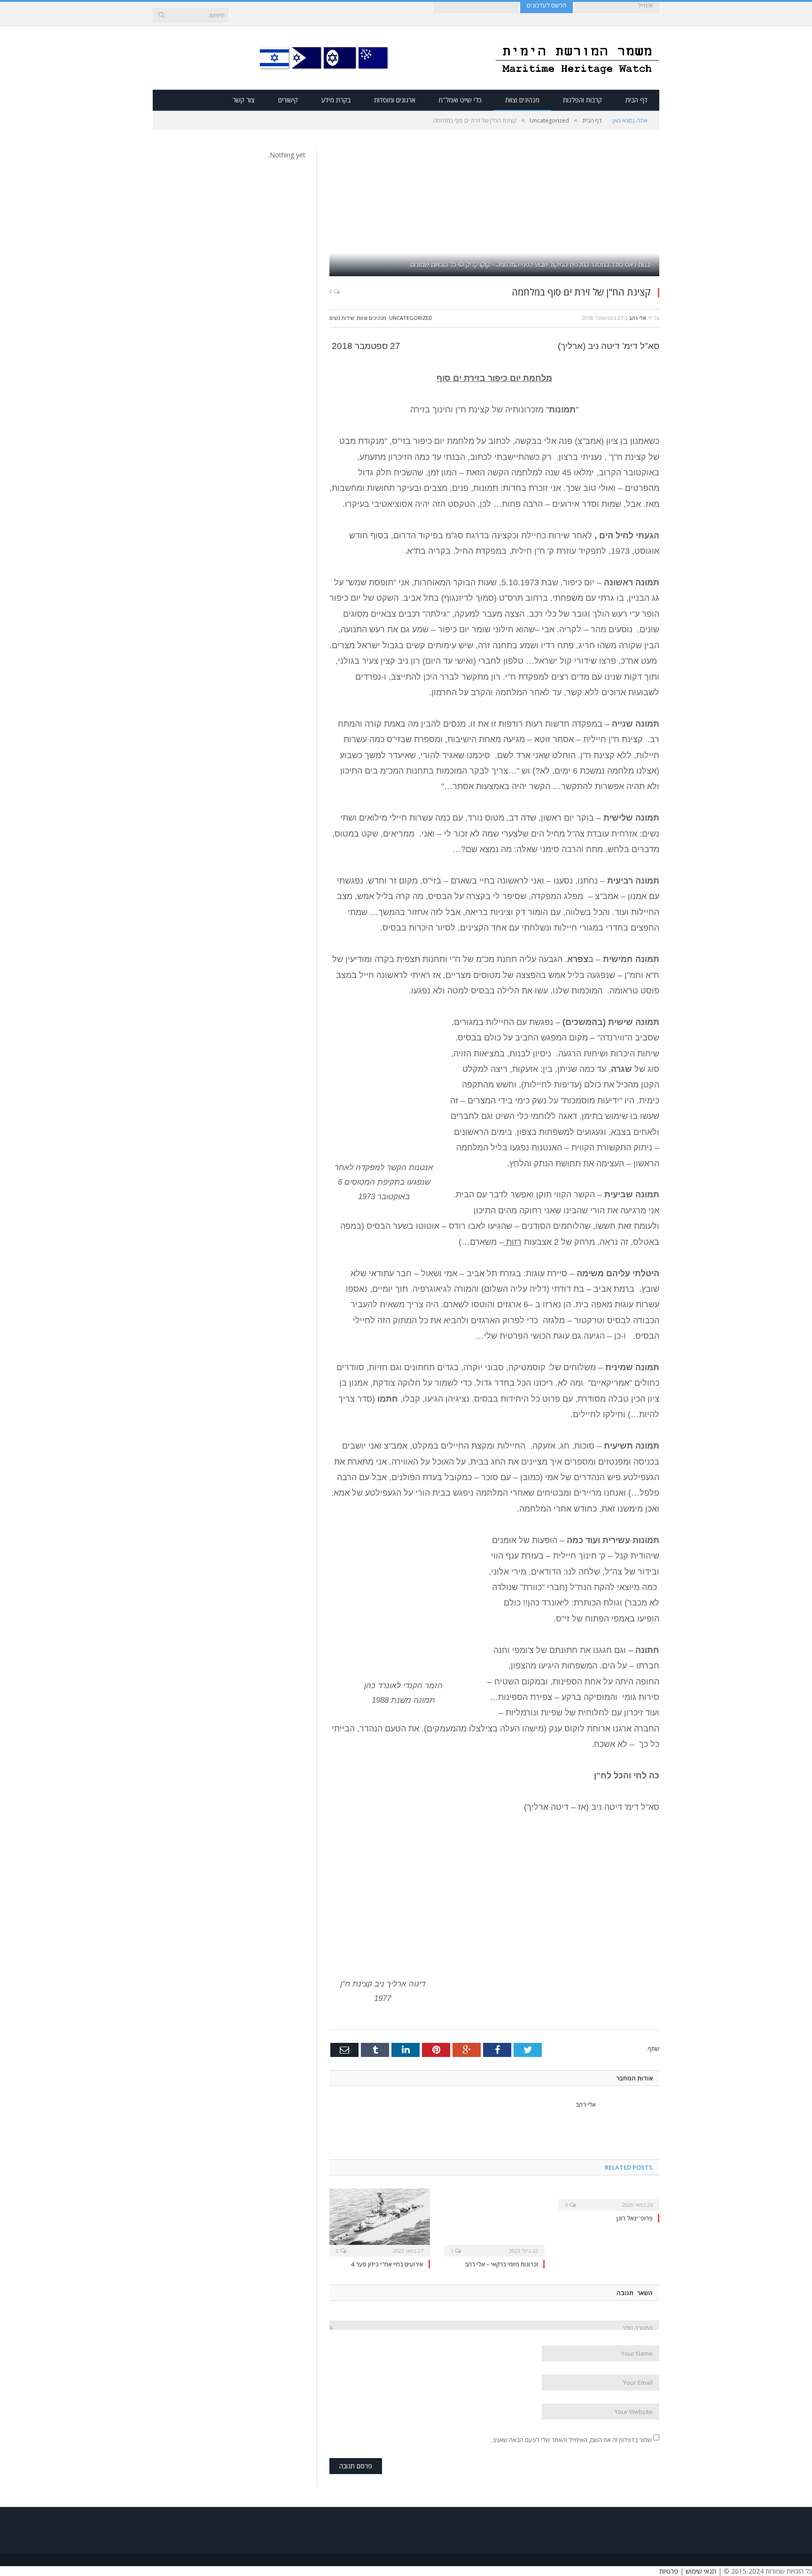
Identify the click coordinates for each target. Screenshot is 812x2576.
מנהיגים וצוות (522, 100)
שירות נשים (342, 318)
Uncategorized (411, 318)
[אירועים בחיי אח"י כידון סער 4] (380, 2221)
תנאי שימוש (701, 2571)
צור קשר (244, 100)
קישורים (288, 100)
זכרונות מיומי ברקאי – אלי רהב (501, 2264)
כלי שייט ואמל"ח (460, 100)
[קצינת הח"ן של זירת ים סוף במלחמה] (494, 214)
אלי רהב (637, 318)
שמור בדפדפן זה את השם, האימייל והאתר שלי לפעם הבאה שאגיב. (571, 2440)
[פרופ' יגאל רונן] (609, 2198)
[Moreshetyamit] (577, 58)
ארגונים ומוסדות (395, 100)
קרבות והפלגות (582, 100)
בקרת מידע (336, 100)
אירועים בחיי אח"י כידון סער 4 (387, 2264)
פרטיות (669, 2571)
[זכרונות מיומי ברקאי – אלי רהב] (494, 2221)
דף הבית (636, 100)
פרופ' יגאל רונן (635, 2218)
